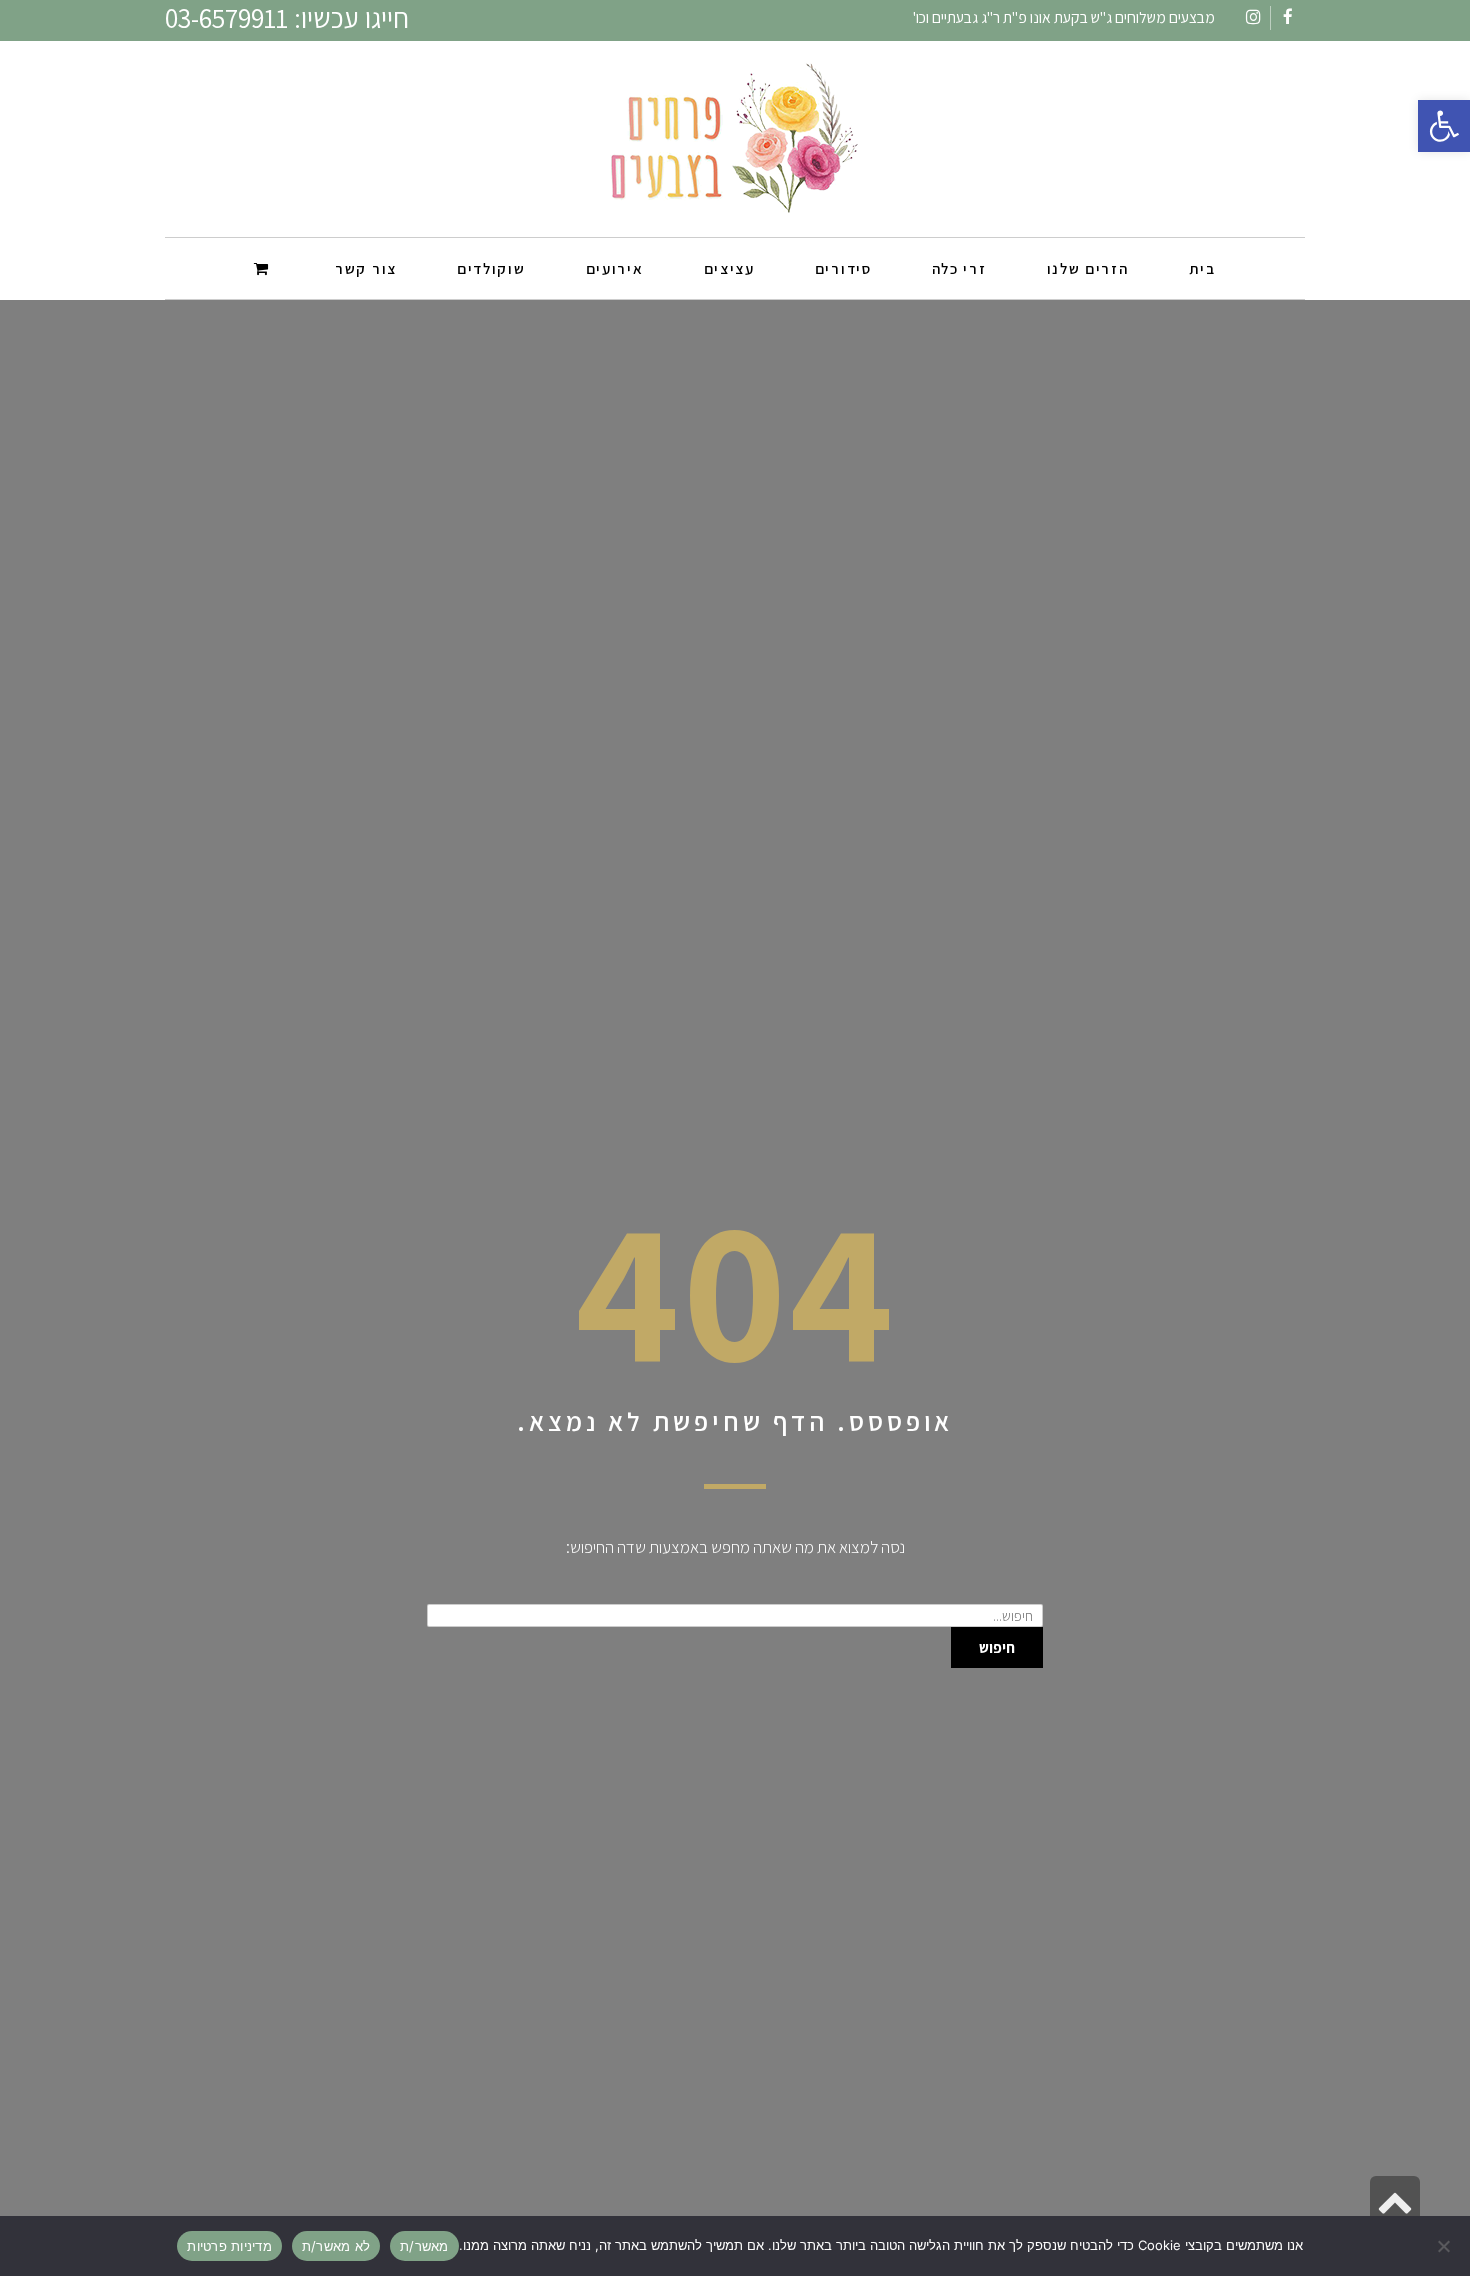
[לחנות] (264, 267)
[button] (1444, 126)
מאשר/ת (424, 2246)
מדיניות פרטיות (229, 2246)
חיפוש (997, 1647)
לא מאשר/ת (336, 2246)
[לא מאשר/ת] (1445, 2246)
